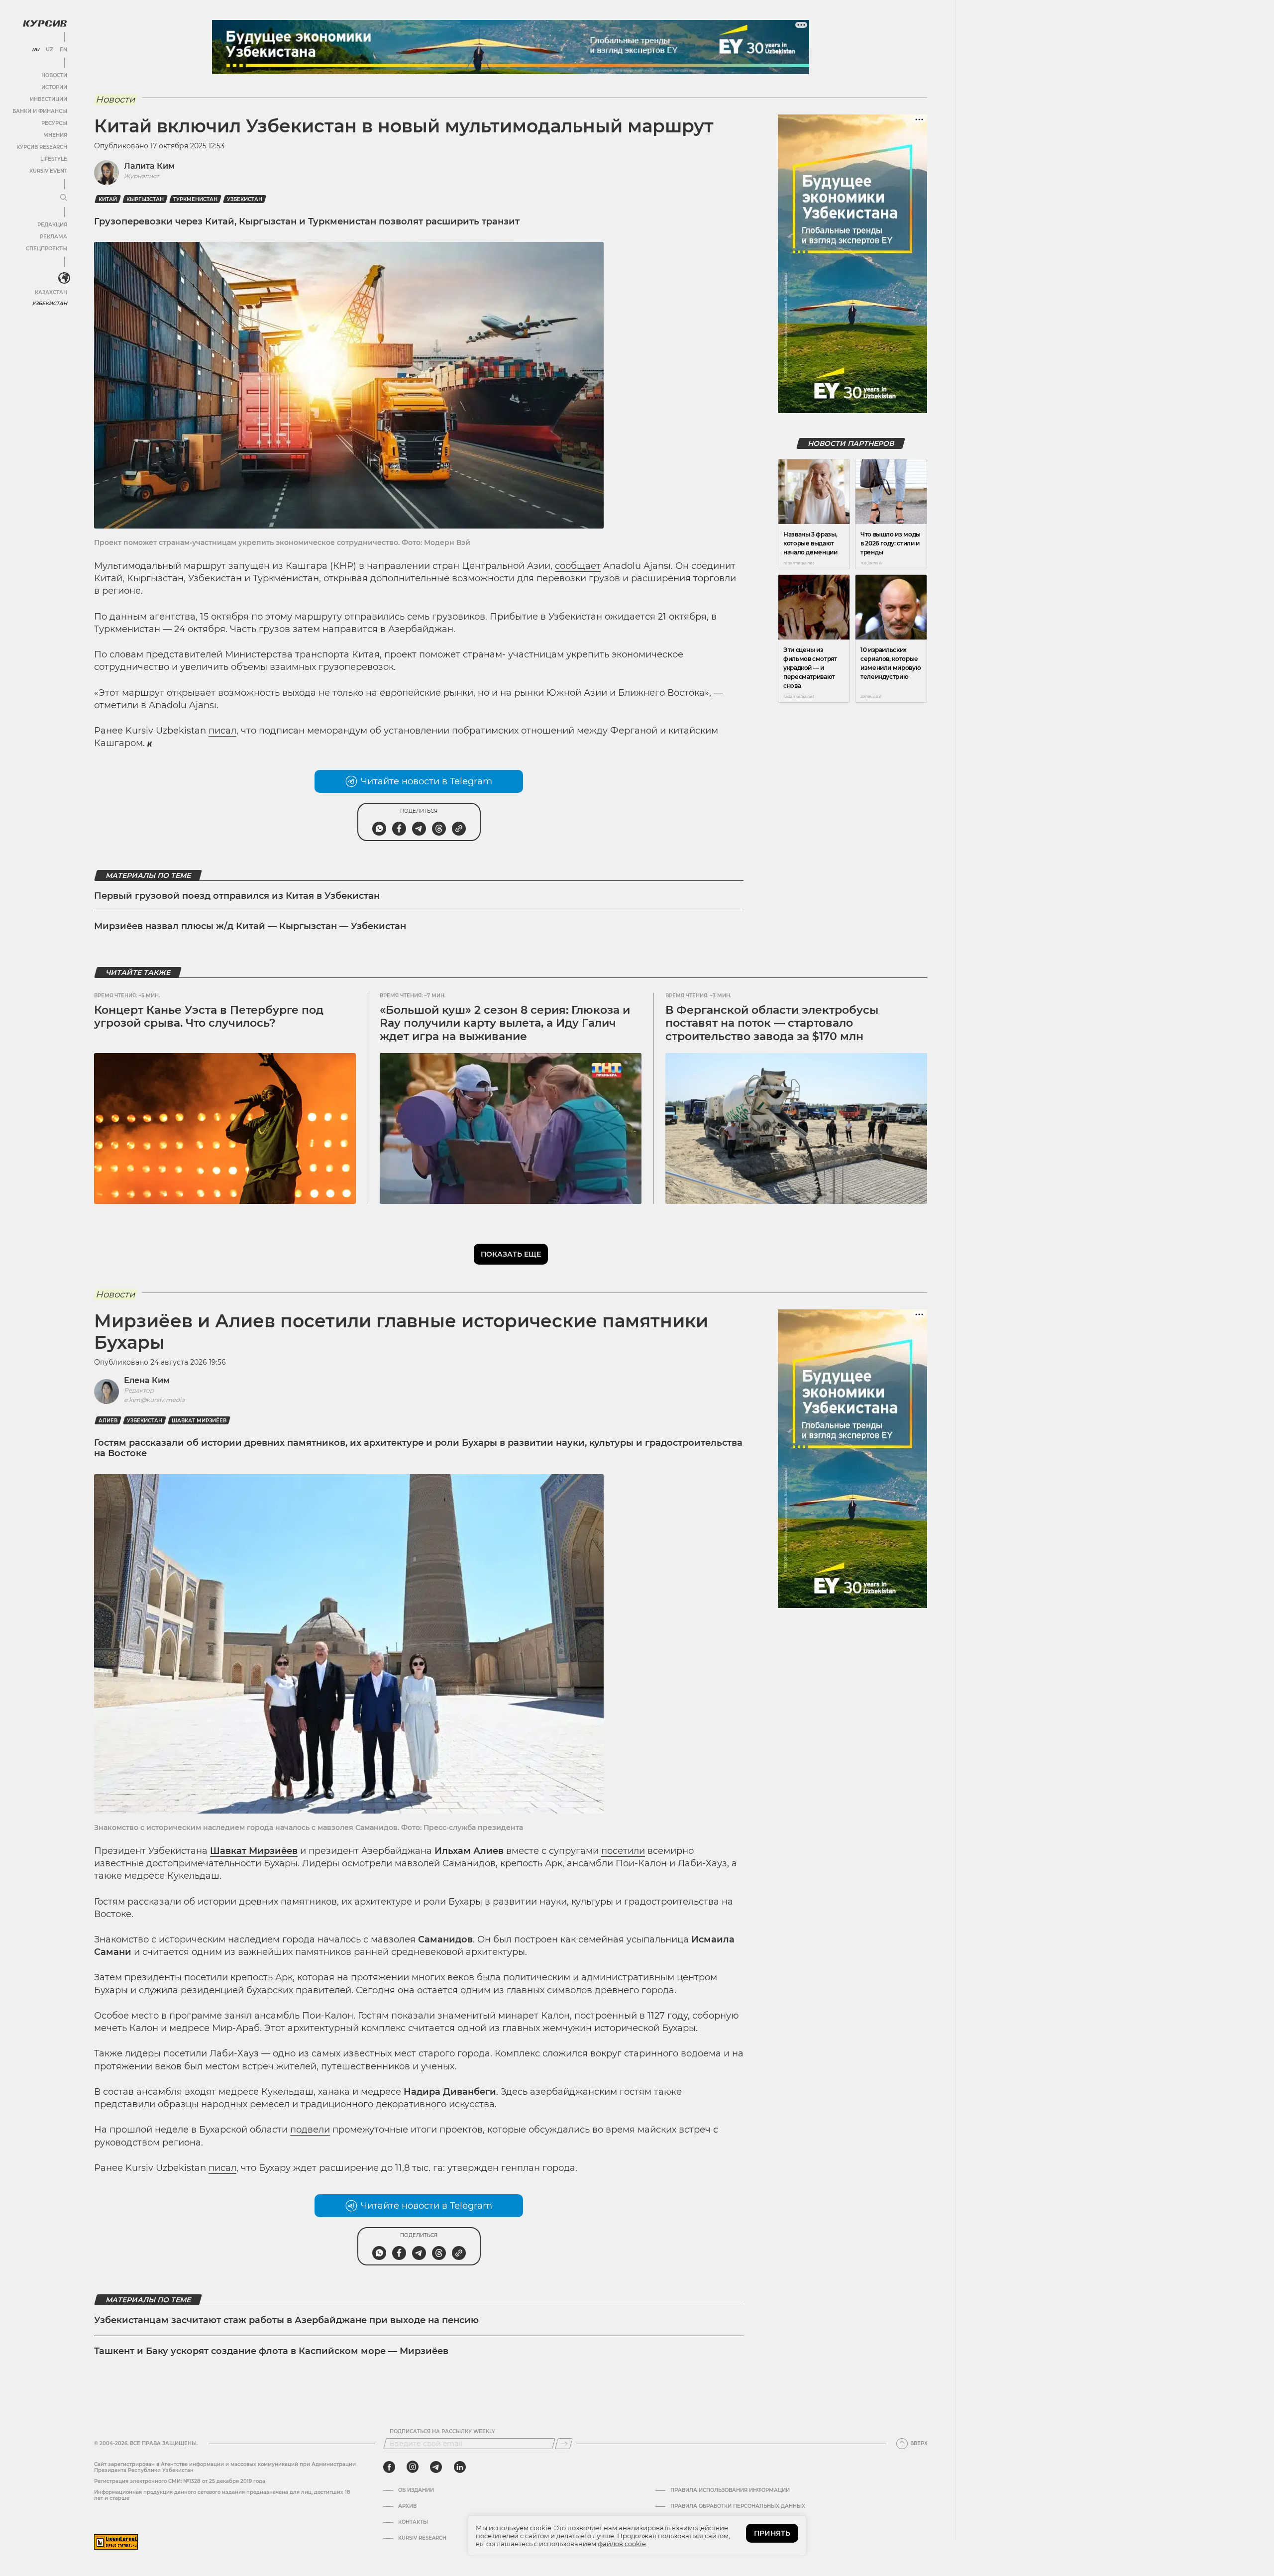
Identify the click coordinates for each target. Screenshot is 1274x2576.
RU (36, 50)
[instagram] (413, 2467)
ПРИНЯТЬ (772, 2533)
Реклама (53, 237)
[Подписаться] (564, 2444)
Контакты (413, 2522)
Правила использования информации (730, 2490)
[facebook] (389, 2467)
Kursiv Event (48, 171)
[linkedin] (460, 2467)
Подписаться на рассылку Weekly (442, 2432)
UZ (50, 50)
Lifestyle (54, 159)
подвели (310, 2130)
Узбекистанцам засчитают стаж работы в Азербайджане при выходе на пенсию (286, 2320)
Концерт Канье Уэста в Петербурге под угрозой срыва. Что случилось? (209, 1017)
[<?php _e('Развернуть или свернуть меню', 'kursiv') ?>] (64, 278)
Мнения (55, 135)
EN (63, 50)
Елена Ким (147, 1380)
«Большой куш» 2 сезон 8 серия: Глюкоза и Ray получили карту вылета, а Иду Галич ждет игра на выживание (505, 1023)
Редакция (52, 225)
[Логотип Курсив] (45, 23)
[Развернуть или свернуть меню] (64, 198)
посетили (623, 1851)
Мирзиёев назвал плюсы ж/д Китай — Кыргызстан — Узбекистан (250, 926)
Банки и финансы (40, 111)
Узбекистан (50, 303)
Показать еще (511, 1254)
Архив (407, 2506)
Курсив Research (42, 147)
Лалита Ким (149, 166)
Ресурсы (54, 123)
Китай (108, 199)
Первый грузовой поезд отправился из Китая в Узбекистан (237, 896)
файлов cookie (622, 2544)
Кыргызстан (145, 199)
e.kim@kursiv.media (154, 1400)
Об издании (416, 2490)
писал (222, 731)
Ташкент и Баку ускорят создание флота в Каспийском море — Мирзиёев (271, 2351)
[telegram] (436, 2467)
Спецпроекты (47, 249)
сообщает (578, 566)
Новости (54, 75)
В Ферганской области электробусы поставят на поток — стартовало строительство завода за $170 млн (772, 1023)
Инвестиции (49, 99)
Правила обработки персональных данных (738, 2506)
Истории (54, 87)
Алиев (108, 1421)
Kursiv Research (422, 2538)
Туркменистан (195, 199)
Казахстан (51, 292)
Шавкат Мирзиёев (199, 1421)
